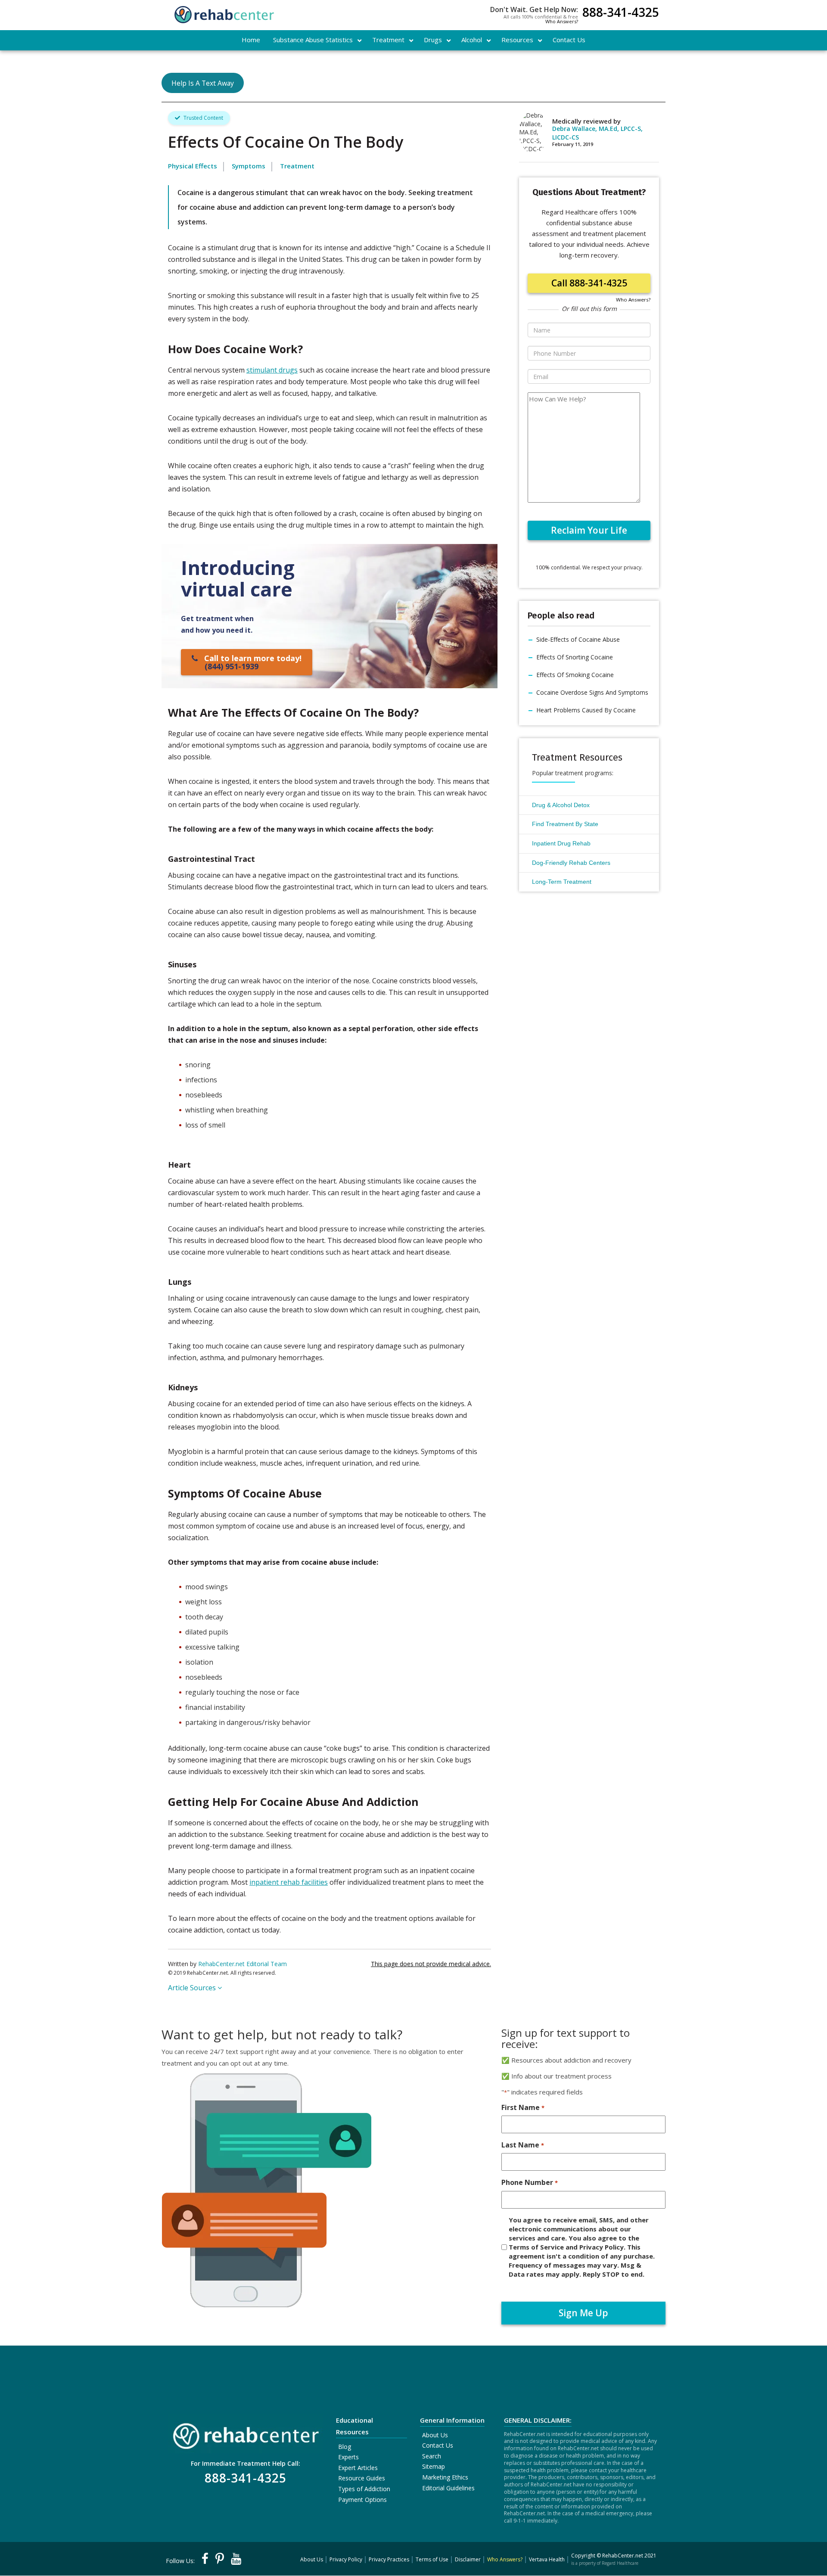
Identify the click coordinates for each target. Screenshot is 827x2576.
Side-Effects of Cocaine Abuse (578, 639)
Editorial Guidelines (448, 2488)
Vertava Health (547, 2559)
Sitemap (434, 2466)
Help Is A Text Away (203, 83)
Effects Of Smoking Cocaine (575, 675)
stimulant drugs (272, 370)
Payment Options (362, 2500)
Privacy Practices (389, 2559)
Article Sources (193, 1988)
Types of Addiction (364, 2489)
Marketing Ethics (445, 2477)
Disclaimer (468, 2559)
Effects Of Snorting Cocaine (575, 657)
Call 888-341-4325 (589, 283)
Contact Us (438, 2445)
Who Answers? (562, 21)
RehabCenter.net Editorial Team (243, 1964)
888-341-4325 (621, 13)
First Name (523, 2107)
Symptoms (249, 166)
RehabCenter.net (623, 2556)
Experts (348, 2457)
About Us (435, 2435)
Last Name (522, 2145)
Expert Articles (358, 2468)
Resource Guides (362, 2478)
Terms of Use (432, 2559)
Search (432, 2456)
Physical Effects (193, 166)
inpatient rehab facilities (289, 1882)
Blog (345, 2447)
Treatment (297, 166)
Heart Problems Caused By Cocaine (586, 710)
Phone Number (529, 2182)
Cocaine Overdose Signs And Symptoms (592, 692)
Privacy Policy (346, 2559)
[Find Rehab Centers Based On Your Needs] (246, 2433)
